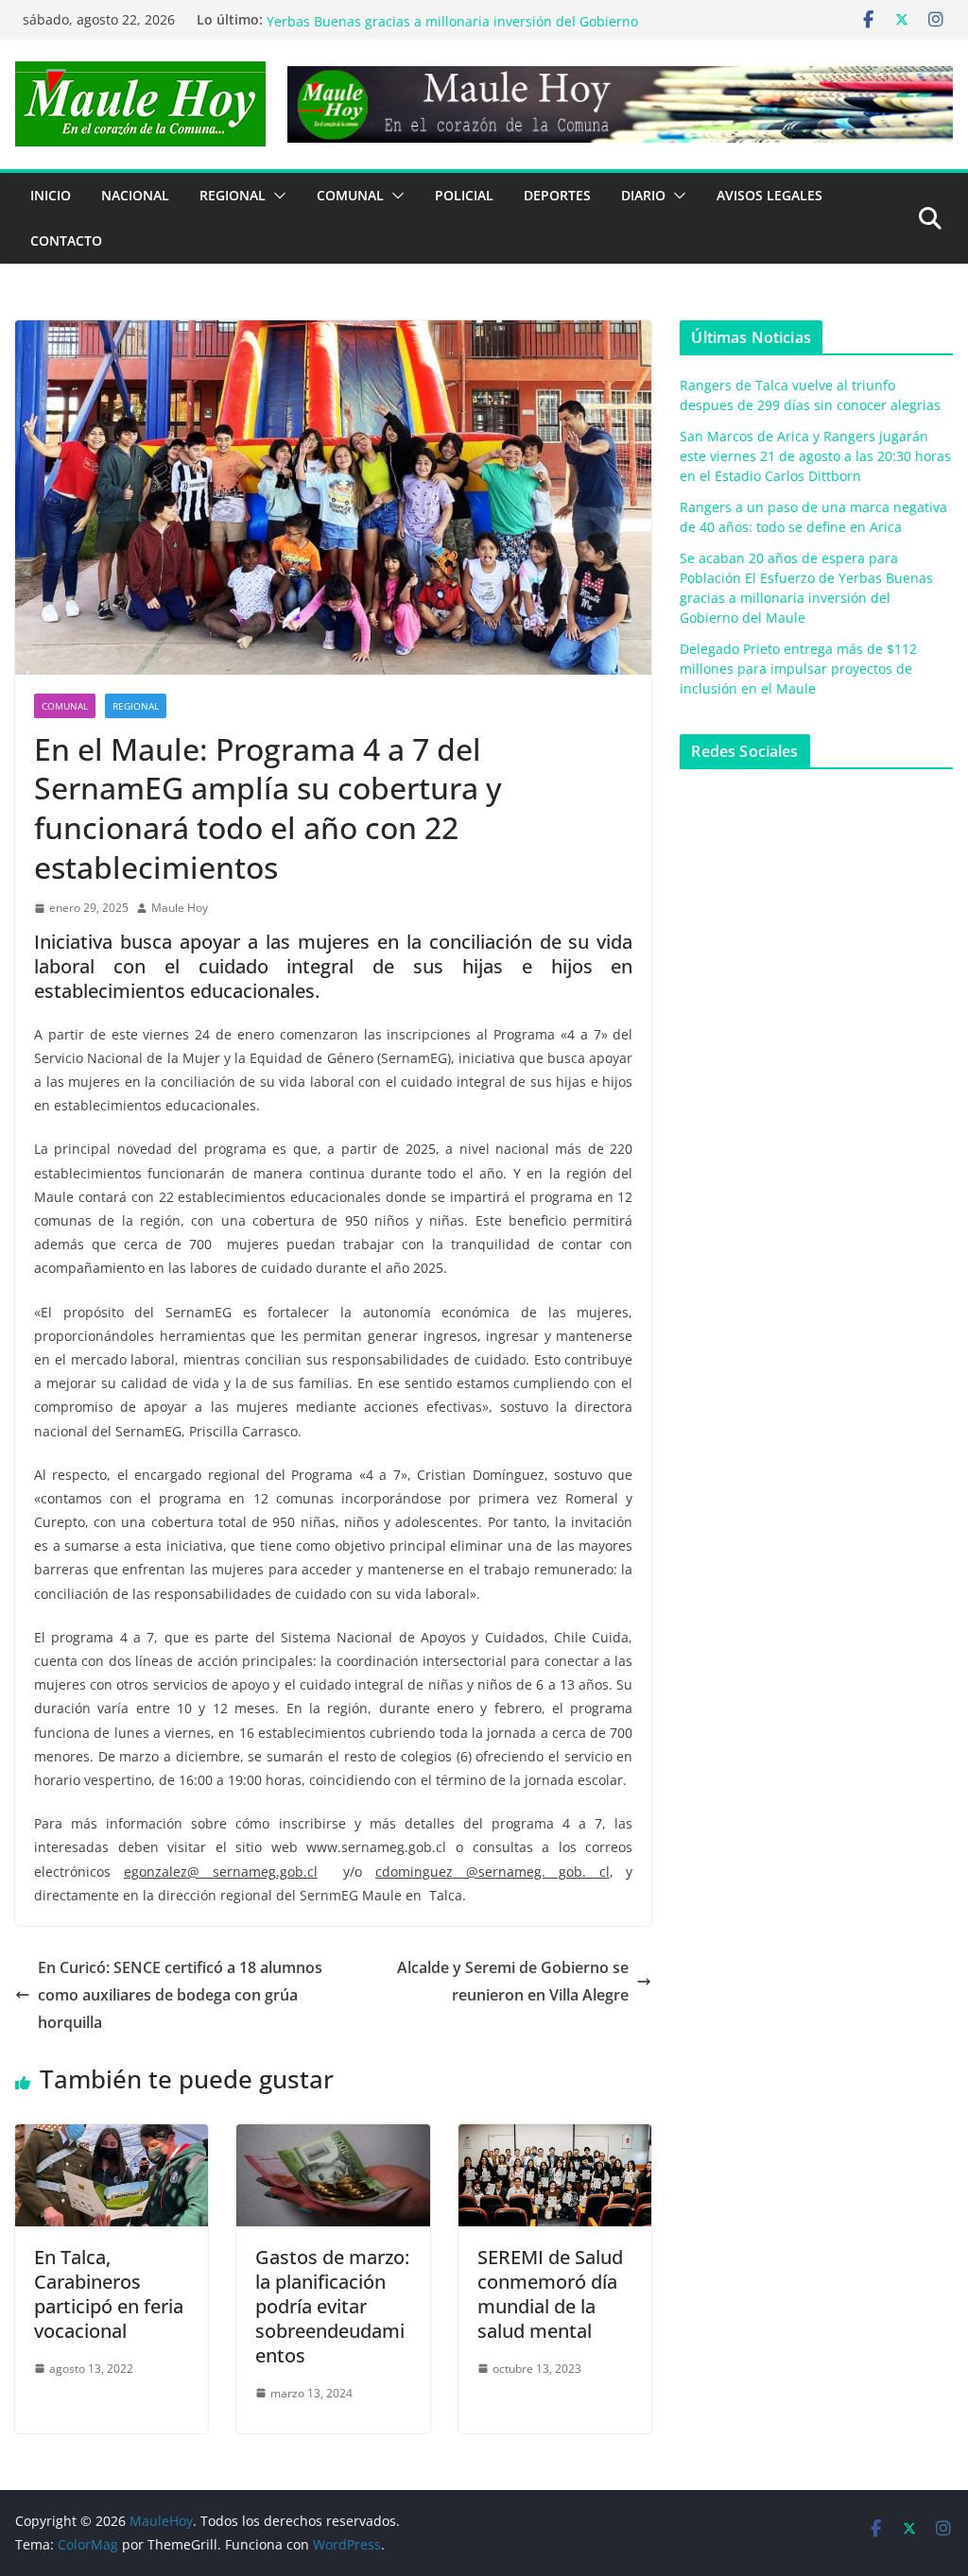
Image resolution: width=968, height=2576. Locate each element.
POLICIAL (464, 195)
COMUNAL (350, 195)
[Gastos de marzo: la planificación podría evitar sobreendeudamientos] (333, 2138)
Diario (643, 195)
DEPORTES (557, 195)
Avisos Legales (769, 195)
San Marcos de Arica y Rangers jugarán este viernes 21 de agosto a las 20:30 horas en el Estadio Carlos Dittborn (815, 456)
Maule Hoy (180, 908)
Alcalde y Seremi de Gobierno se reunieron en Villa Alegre (513, 1981)
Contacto (66, 240)
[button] (276, 196)
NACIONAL (135, 195)
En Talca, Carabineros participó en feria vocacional (109, 2294)
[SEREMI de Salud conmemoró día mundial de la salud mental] (555, 2138)
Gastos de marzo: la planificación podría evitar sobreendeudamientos (332, 2306)
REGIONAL (233, 195)
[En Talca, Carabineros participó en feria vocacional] (112, 2138)
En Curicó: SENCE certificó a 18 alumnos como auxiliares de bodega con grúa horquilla (180, 1995)
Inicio (51, 195)
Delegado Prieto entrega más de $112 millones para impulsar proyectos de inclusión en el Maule (798, 669)
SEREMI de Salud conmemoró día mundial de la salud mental (550, 2294)
